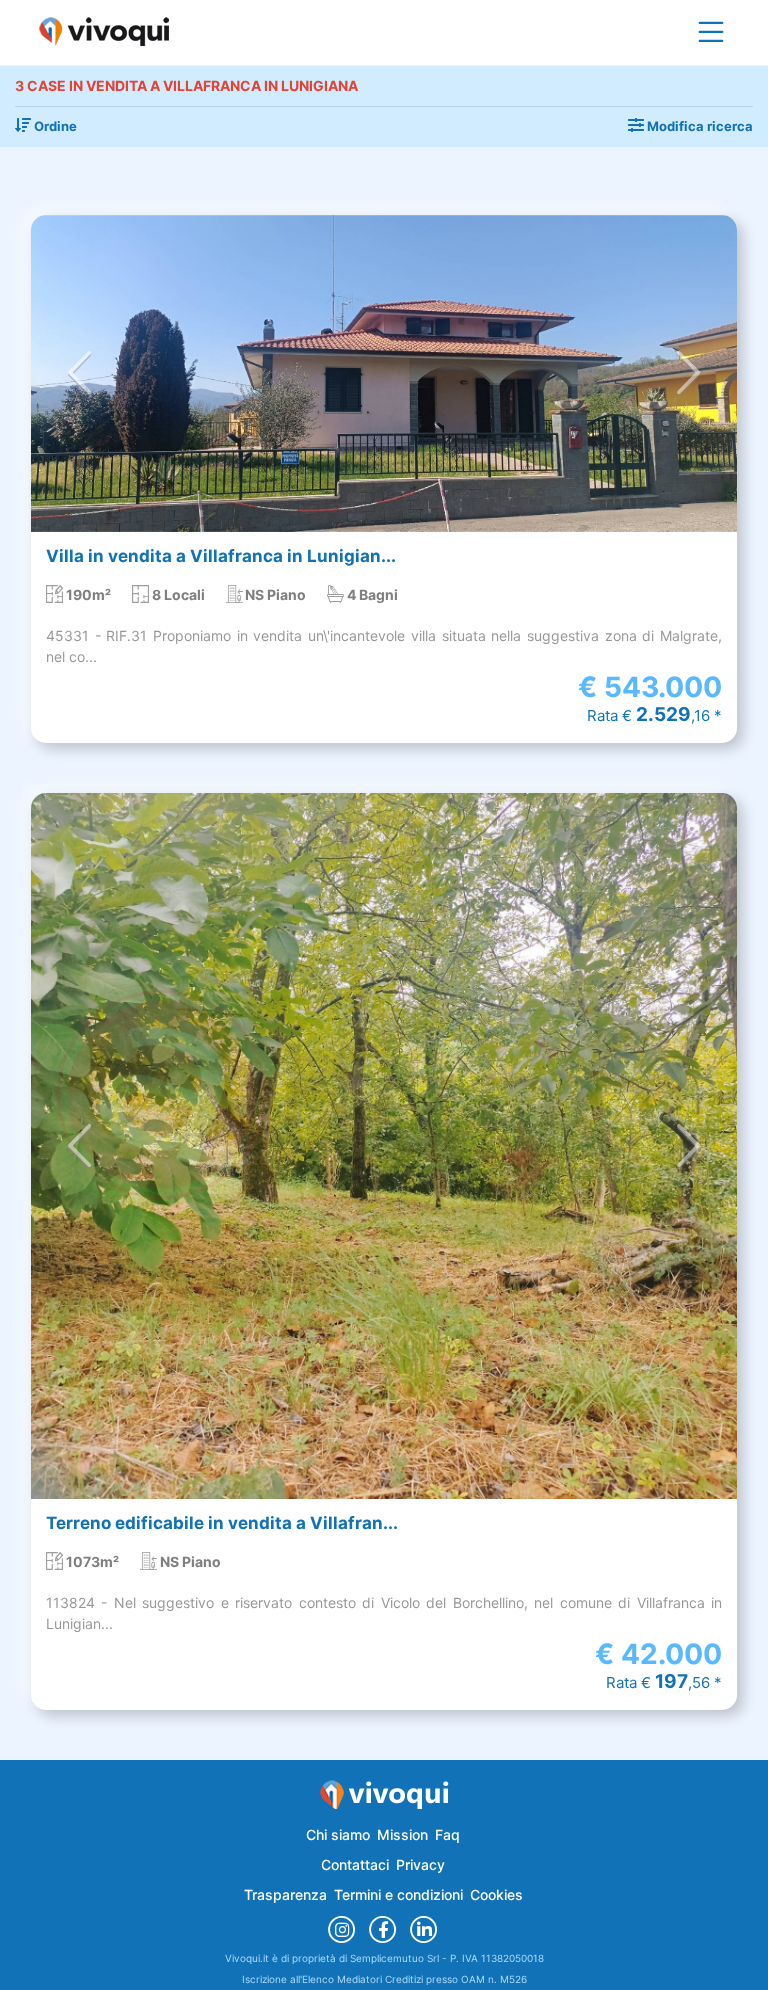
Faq (447, 1834)
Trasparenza (285, 1894)
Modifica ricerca (698, 126)
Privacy (420, 1864)
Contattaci (355, 1864)
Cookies (496, 1894)
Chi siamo (338, 1834)
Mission (402, 1834)
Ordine (54, 126)
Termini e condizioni (398, 1894)
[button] (80, 374)
